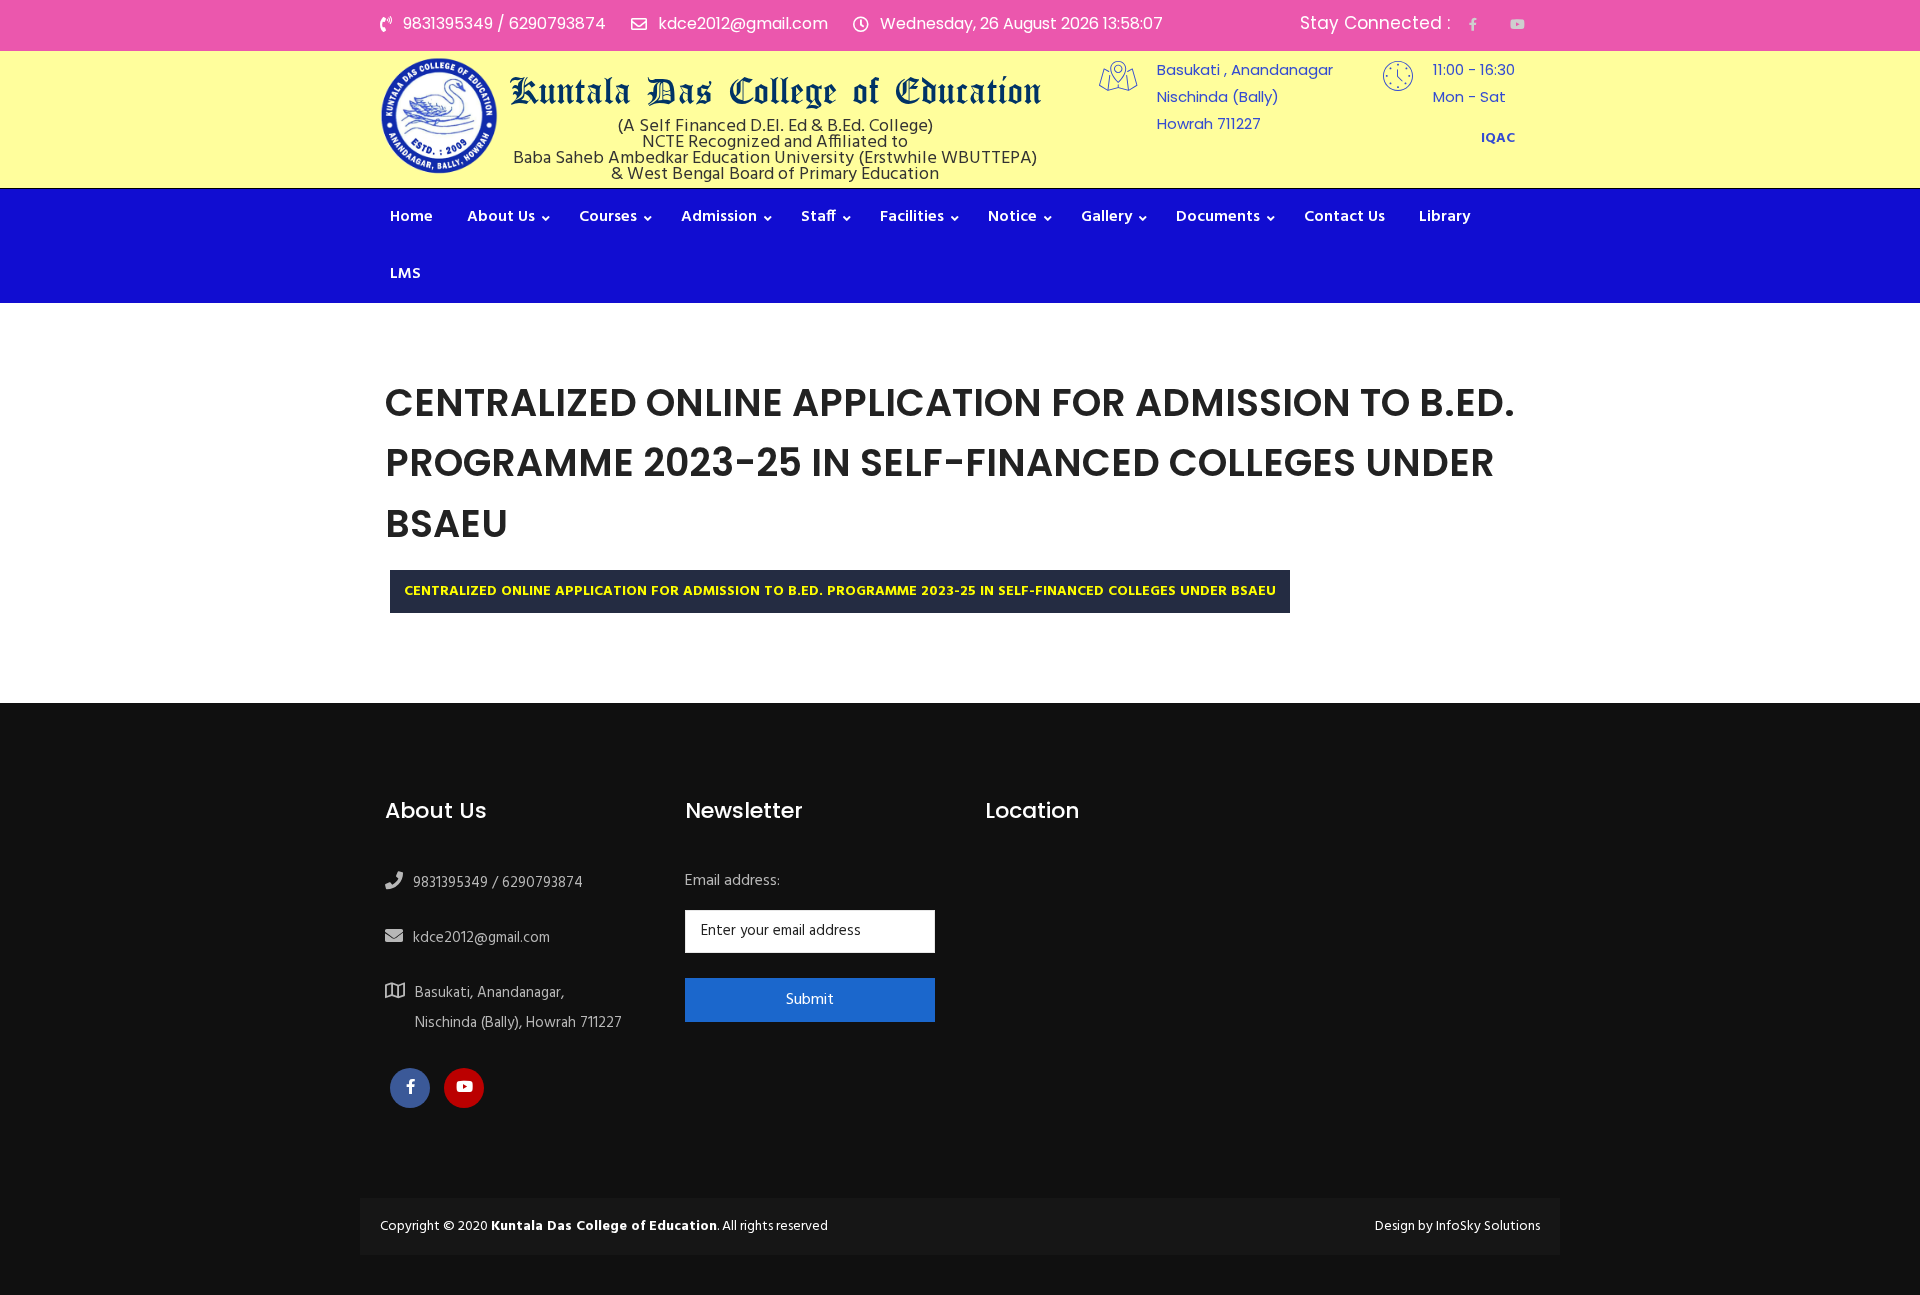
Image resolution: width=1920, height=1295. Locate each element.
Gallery (1106, 217)
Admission (719, 217)
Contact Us (1344, 217)
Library (1444, 217)
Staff (818, 217)
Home (411, 217)
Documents (1218, 217)
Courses (608, 217)
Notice (1012, 217)
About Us (501, 217)
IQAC (1498, 138)
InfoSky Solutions (1488, 1226)
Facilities (912, 217)
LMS (405, 274)
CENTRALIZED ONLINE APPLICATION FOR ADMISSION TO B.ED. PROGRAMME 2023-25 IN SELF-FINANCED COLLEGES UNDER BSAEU (840, 591)
